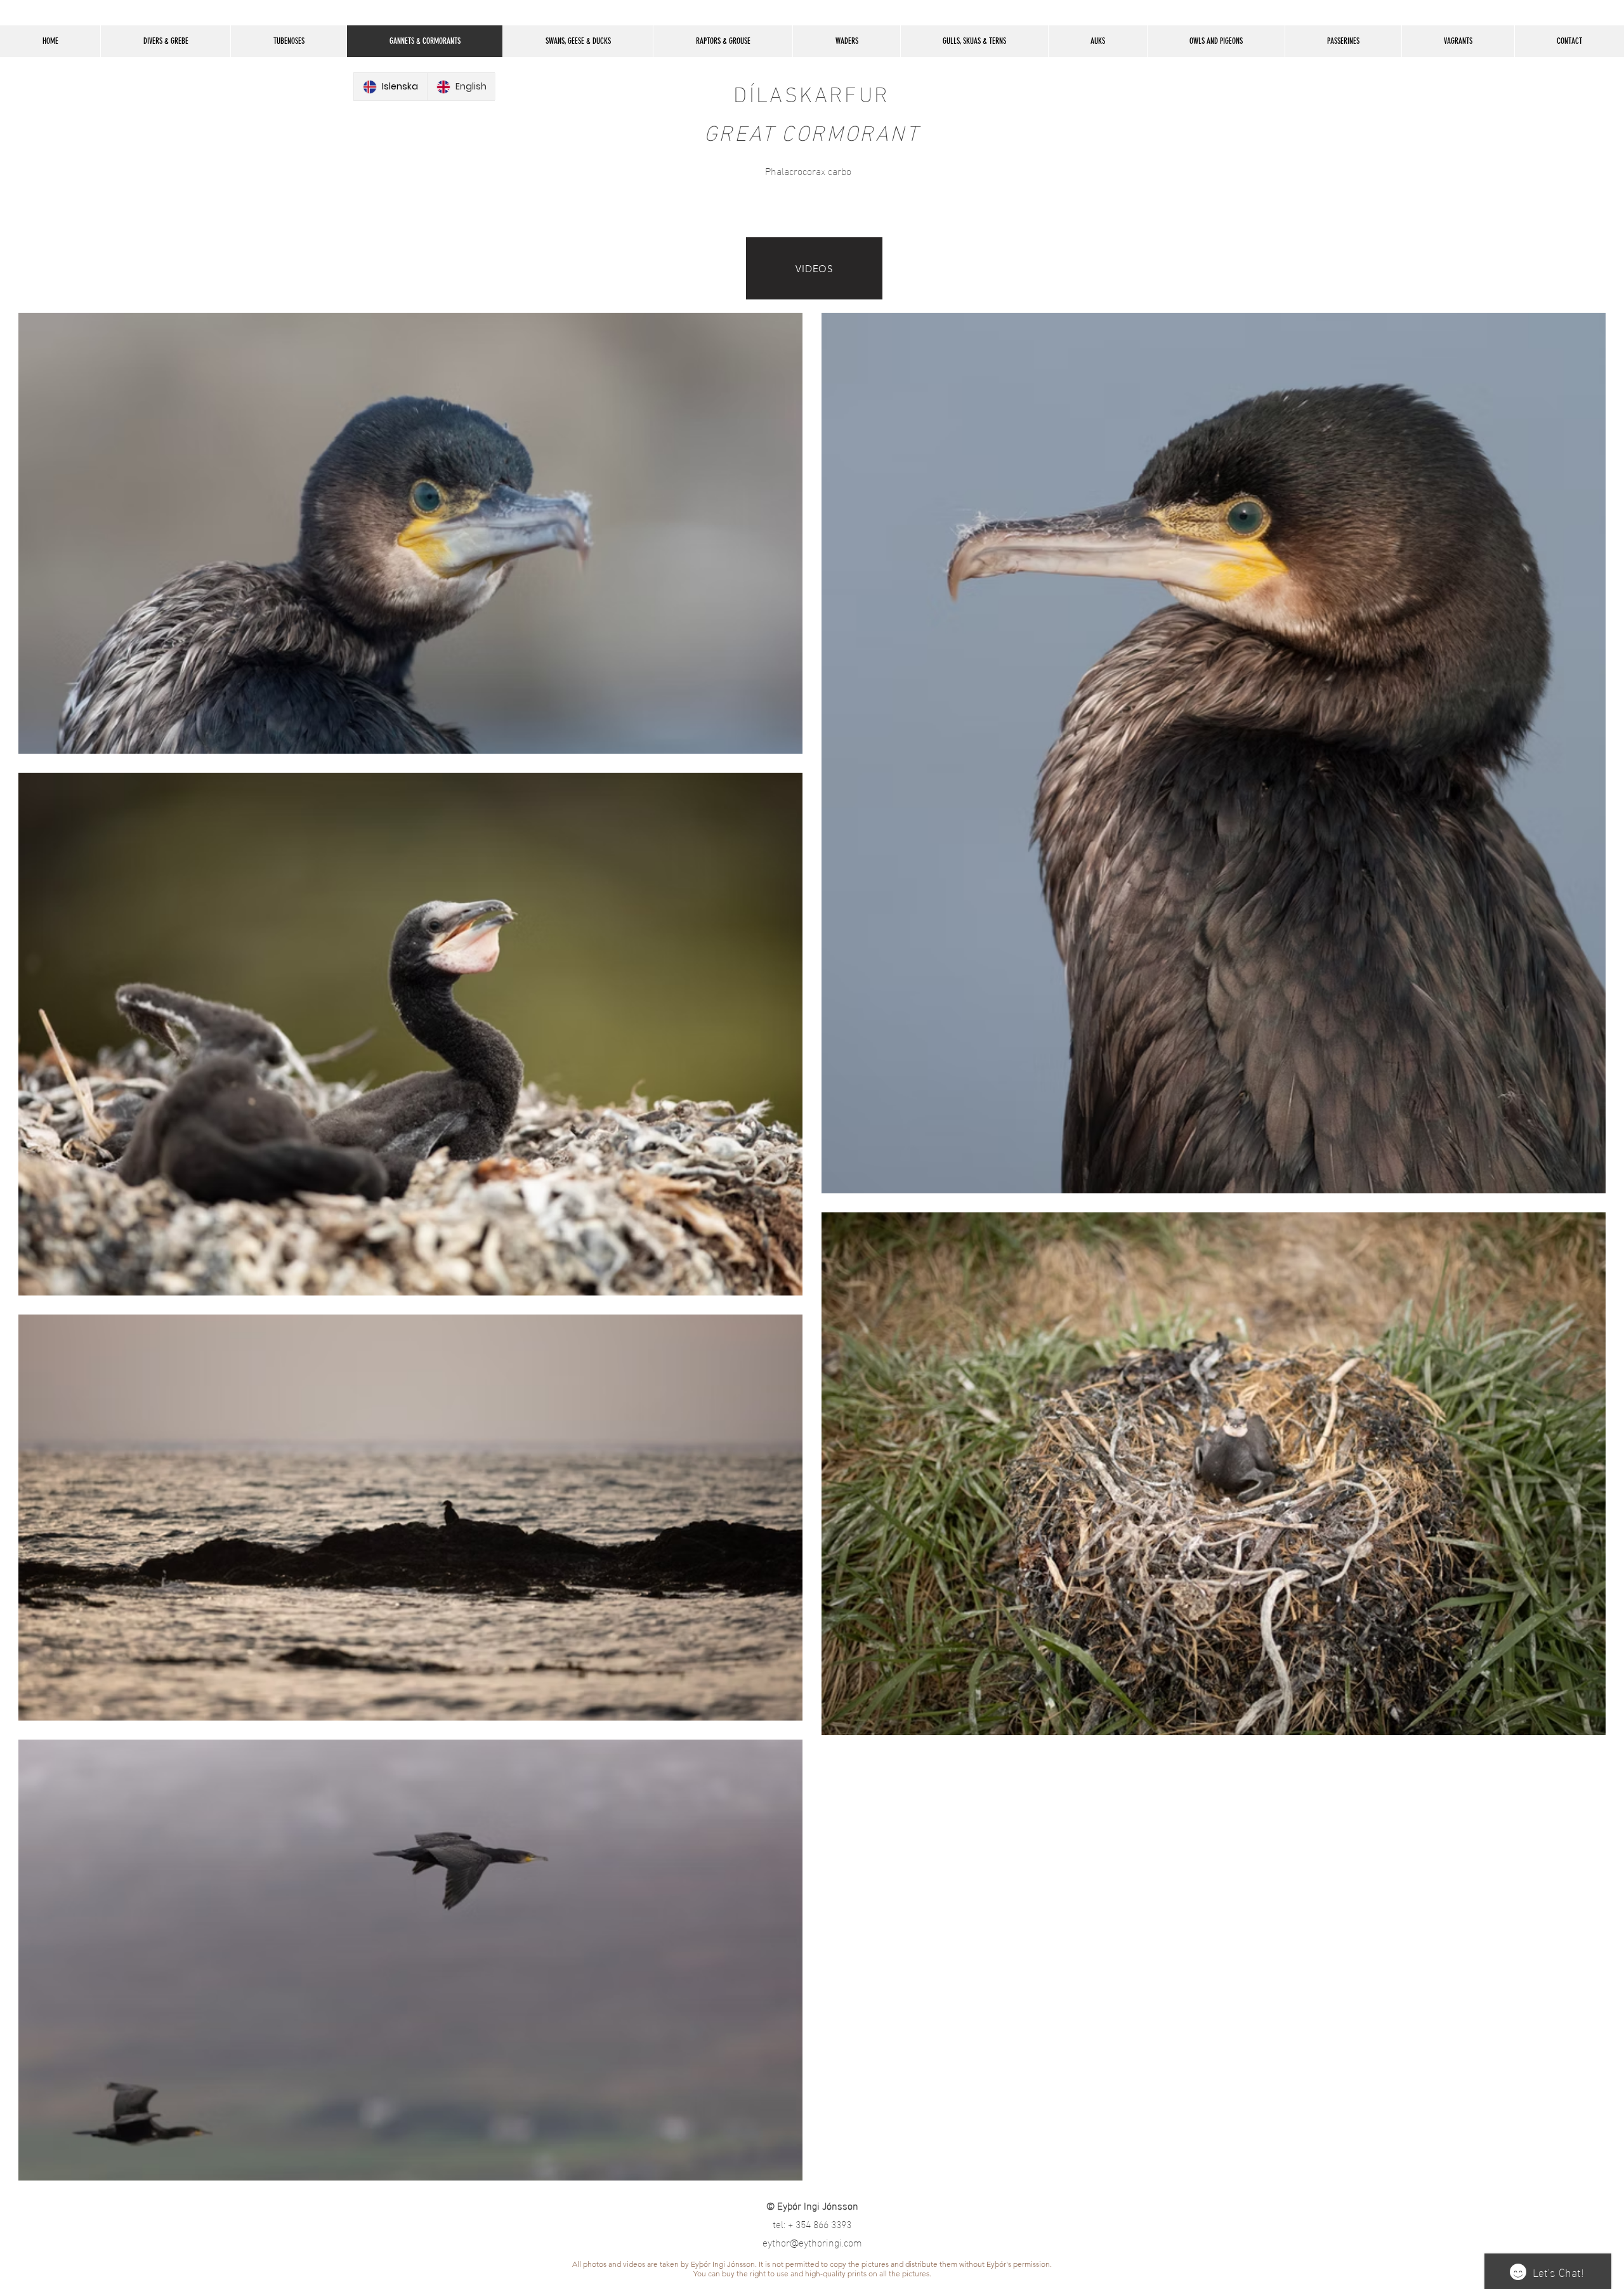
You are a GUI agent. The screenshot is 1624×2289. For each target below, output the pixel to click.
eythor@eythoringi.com (812, 2242)
